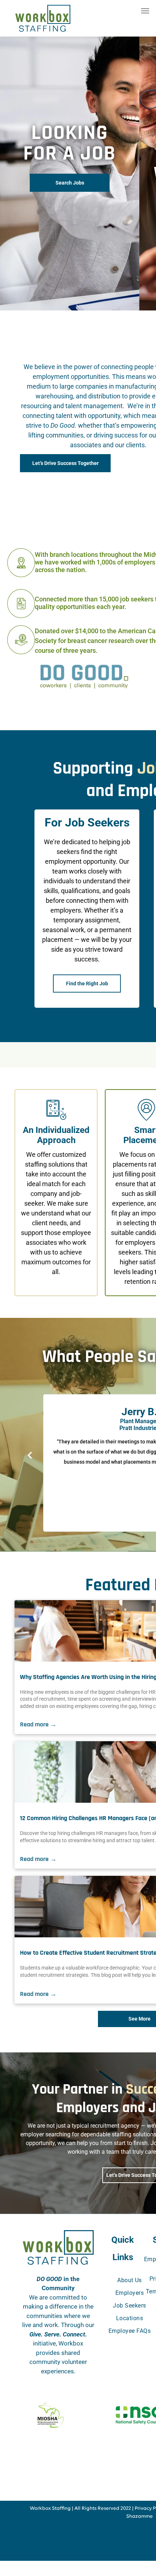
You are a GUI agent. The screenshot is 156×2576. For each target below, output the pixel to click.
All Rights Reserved (97, 2509)
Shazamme (139, 2516)
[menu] (145, 11)
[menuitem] (130, 2280)
